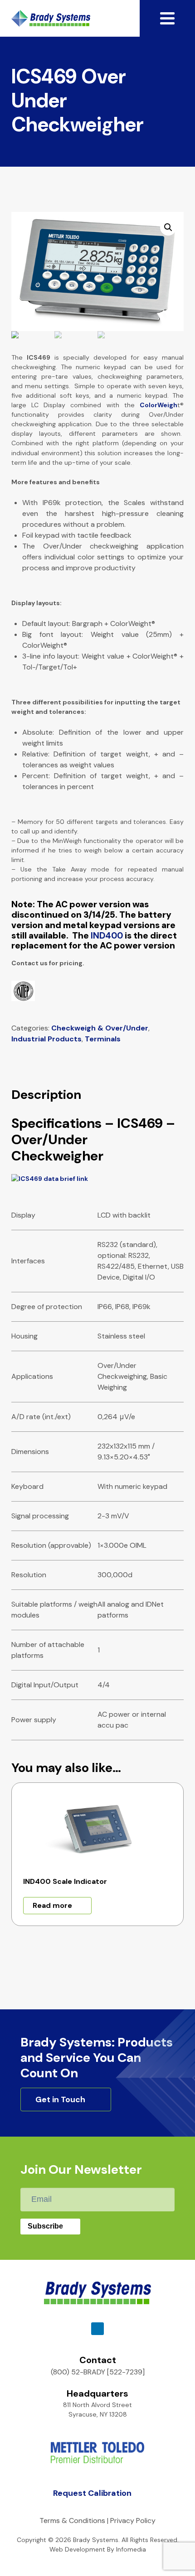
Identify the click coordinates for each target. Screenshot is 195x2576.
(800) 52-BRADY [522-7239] (98, 2372)
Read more (52, 1905)
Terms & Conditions (72, 2521)
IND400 (107, 936)
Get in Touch (60, 2099)
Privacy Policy (133, 2521)
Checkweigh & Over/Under (100, 1028)
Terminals (103, 1039)
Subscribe (45, 2226)
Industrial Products (46, 1039)
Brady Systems (51, 18)
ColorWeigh (158, 405)
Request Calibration (92, 2493)
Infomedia (131, 2549)
